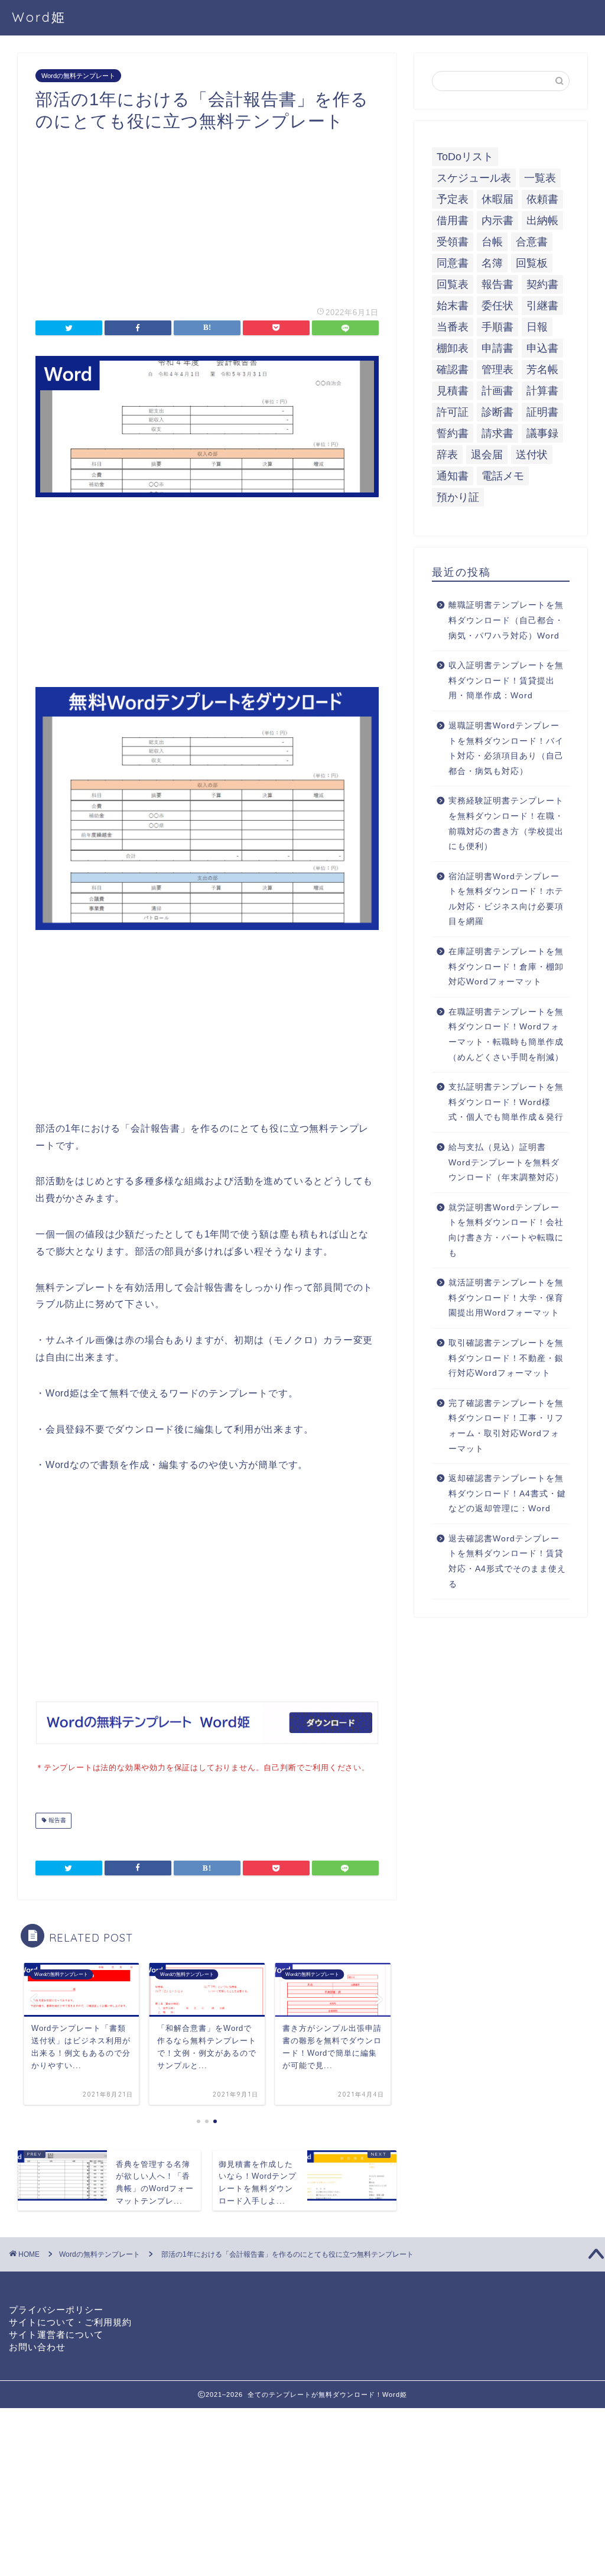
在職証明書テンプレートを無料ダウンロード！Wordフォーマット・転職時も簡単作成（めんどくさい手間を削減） (506, 1035)
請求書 (497, 433)
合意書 (532, 242)
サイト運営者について (56, 2334)
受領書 (453, 242)
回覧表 (453, 284)
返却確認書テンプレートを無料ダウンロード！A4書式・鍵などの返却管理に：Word (507, 1493)
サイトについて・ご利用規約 (70, 2322)
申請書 (497, 348)
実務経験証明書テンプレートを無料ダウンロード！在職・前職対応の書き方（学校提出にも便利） (506, 824)
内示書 (497, 221)
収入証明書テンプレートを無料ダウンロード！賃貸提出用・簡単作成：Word (506, 681)
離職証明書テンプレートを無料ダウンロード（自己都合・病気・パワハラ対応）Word (506, 620)
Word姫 (39, 17)
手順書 (497, 327)
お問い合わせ (37, 2347)
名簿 (492, 263)
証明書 (542, 412)
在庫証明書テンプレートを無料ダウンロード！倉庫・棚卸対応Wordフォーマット (506, 967)
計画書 (497, 391)
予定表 (453, 199)
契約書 (542, 284)
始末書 (453, 306)
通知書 (453, 476)
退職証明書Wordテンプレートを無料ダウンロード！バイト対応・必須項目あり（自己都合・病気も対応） (506, 749)
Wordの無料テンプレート (78, 76)
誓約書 (453, 433)
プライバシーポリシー (56, 2310)
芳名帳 (542, 370)
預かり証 (458, 497)
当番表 (453, 327)
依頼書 (542, 199)
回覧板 (532, 263)
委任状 (497, 306)
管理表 (497, 370)
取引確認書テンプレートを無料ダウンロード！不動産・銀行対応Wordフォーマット (506, 1358)
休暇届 (497, 199)
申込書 (542, 348)
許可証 (453, 412)
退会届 (487, 455)
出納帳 (542, 221)
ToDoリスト (465, 157)
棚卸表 (453, 348)
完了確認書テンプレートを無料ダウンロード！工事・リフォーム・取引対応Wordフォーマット (506, 1426)
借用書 (453, 221)
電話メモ (503, 476)
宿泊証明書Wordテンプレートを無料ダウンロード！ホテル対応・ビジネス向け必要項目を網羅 (506, 899)
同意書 (453, 263)
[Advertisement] (207, 215)
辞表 (447, 455)
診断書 (497, 412)
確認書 (453, 370)
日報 (537, 327)
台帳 (492, 242)
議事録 (542, 433)
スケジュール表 (474, 178)
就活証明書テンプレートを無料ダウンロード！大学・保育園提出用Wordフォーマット (506, 1298)
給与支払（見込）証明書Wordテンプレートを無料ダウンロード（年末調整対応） (506, 1162)
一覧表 (540, 178)
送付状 (532, 455)
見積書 (453, 391)
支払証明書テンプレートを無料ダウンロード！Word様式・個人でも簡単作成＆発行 (506, 1102)
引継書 (542, 306)
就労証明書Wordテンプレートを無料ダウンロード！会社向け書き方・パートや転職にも (506, 1230)
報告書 (56, 1821)
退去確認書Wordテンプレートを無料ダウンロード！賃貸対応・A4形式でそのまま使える (507, 1561)
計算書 (542, 391)
